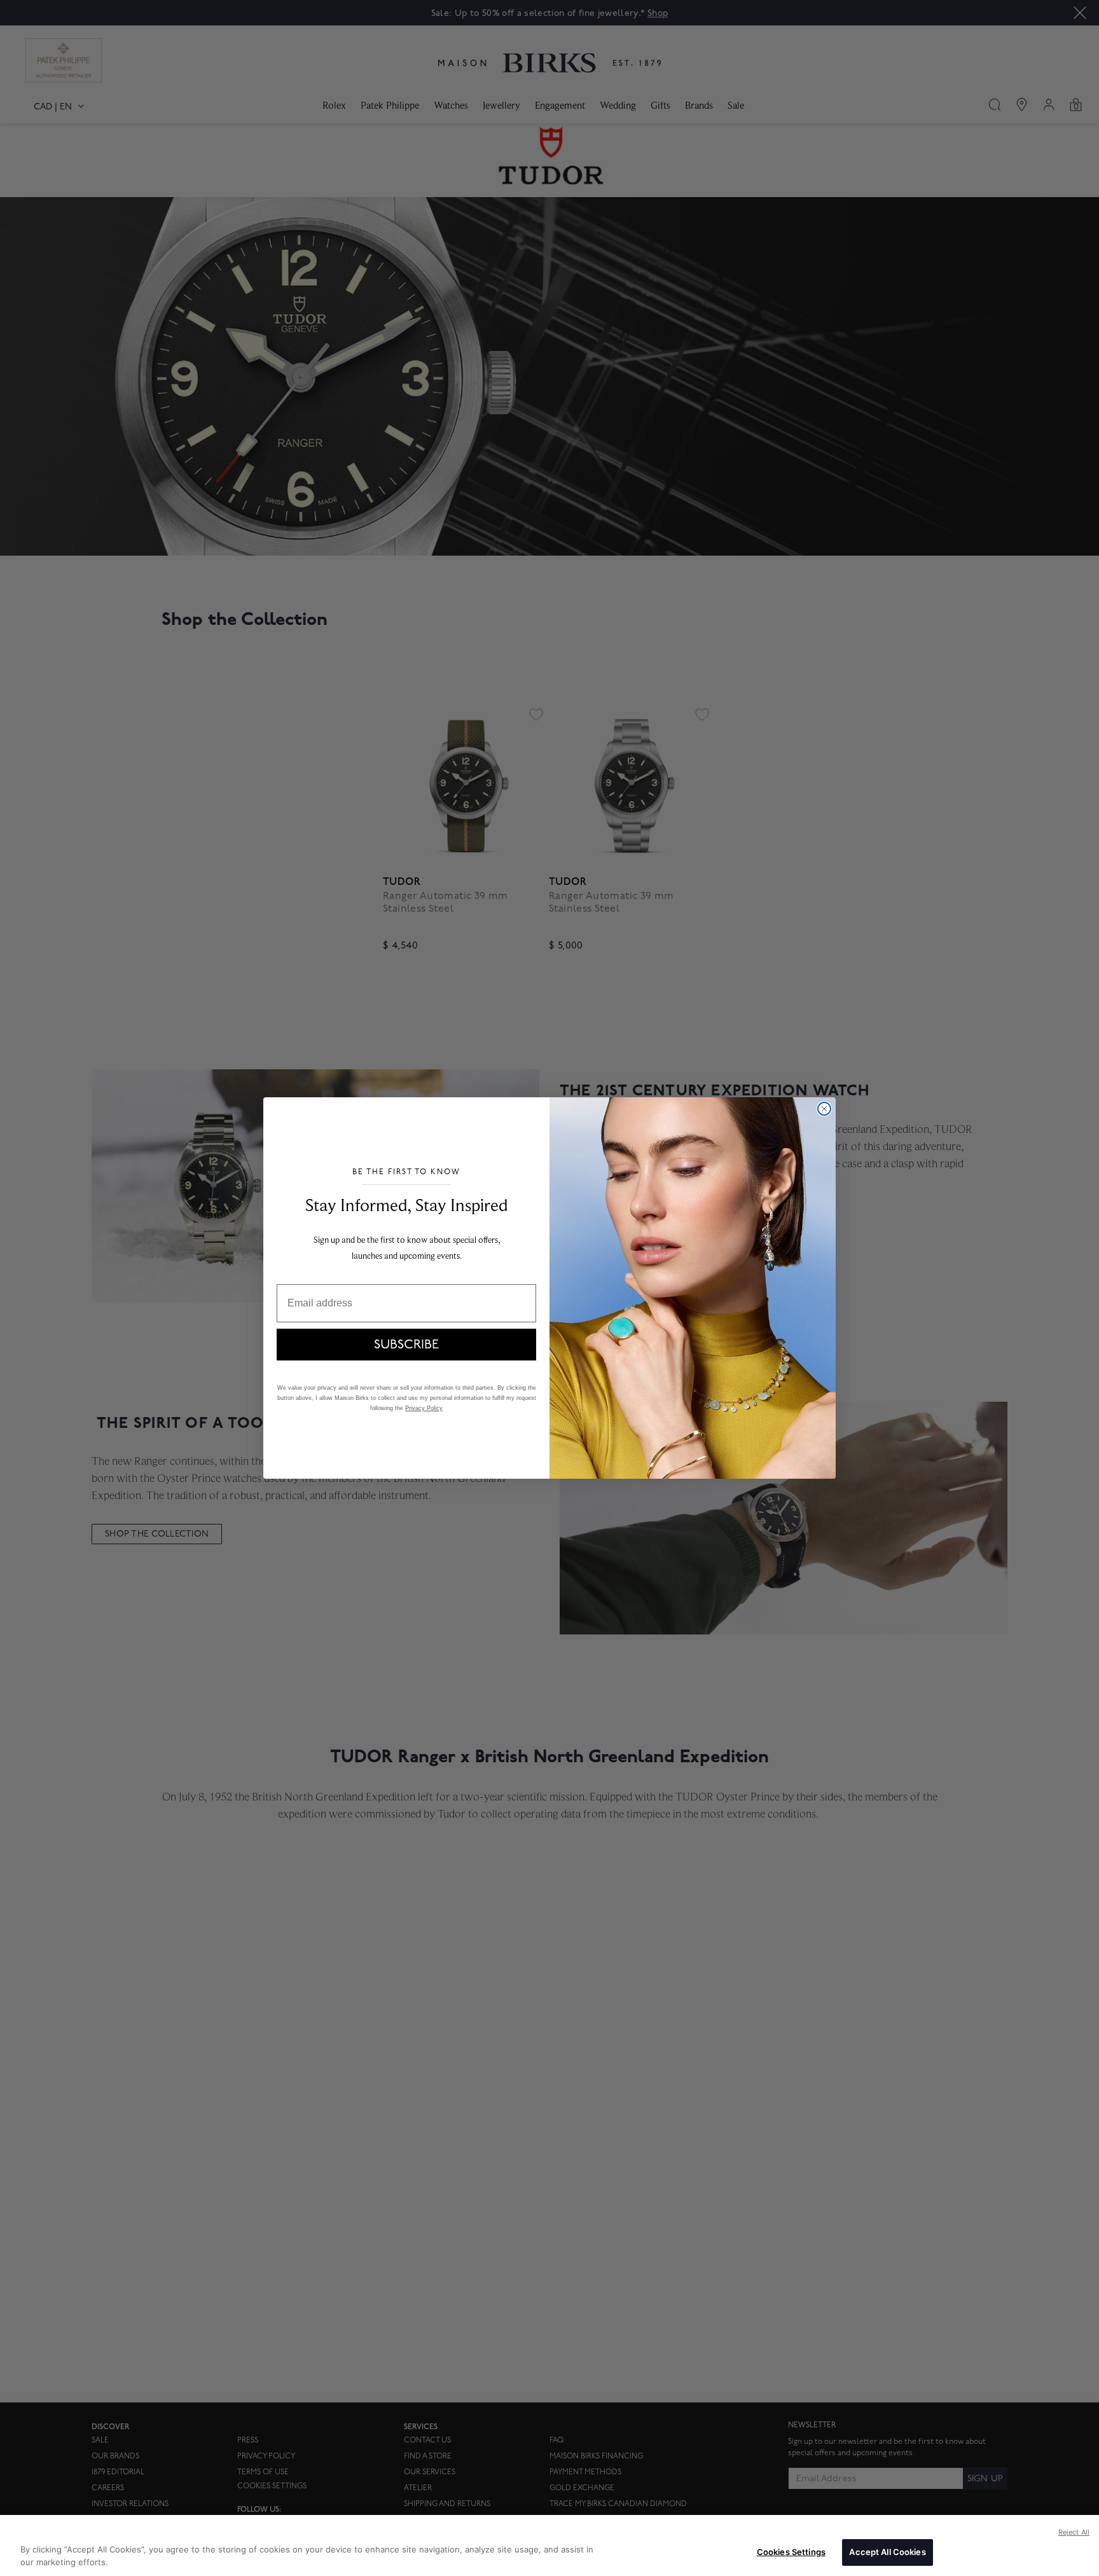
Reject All (1074, 2532)
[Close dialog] (824, 1109)
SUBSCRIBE (406, 1345)
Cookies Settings (791, 2552)
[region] (549, 2545)
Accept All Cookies (887, 2552)
